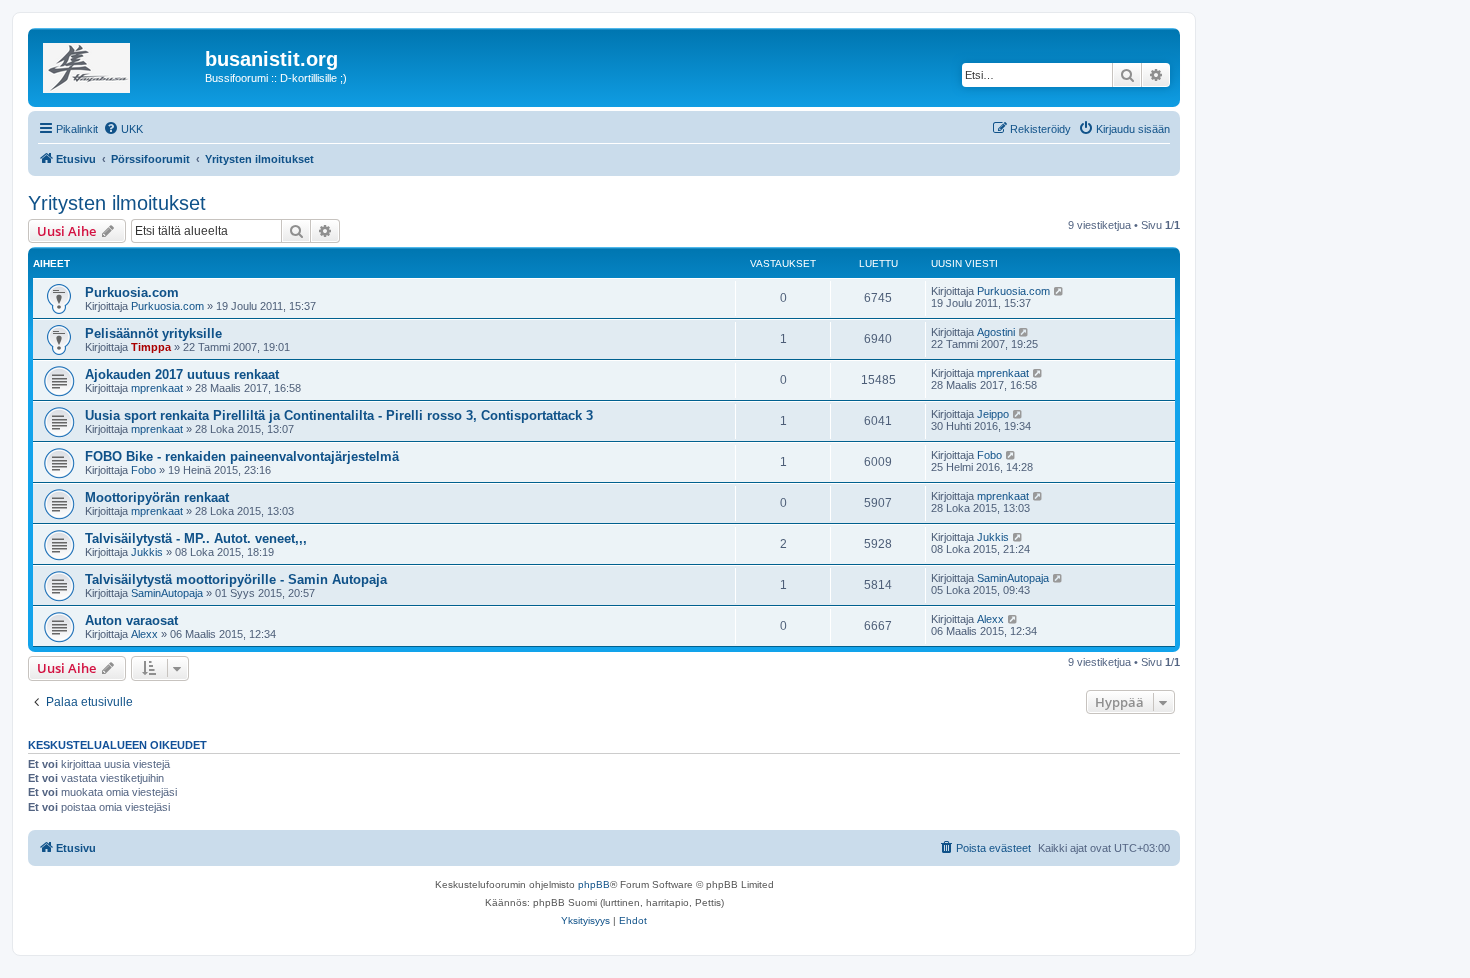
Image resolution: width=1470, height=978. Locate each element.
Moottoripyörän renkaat (157, 497)
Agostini (996, 332)
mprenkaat (157, 388)
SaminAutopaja (167, 593)
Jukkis (147, 552)
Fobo (143, 470)
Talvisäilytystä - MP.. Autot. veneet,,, (196, 538)
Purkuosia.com (132, 292)
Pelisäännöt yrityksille (153, 333)
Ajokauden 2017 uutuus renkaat (182, 374)
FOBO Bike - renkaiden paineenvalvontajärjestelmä (242, 456)
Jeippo (993, 414)
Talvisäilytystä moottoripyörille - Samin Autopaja (236, 579)
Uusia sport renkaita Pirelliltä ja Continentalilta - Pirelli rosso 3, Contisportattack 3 (339, 415)
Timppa (151, 347)
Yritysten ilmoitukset (117, 203)
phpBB (594, 884)
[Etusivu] (119, 65)
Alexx (144, 634)
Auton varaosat (131, 620)
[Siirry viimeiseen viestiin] (1059, 291)
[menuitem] (123, 129)
